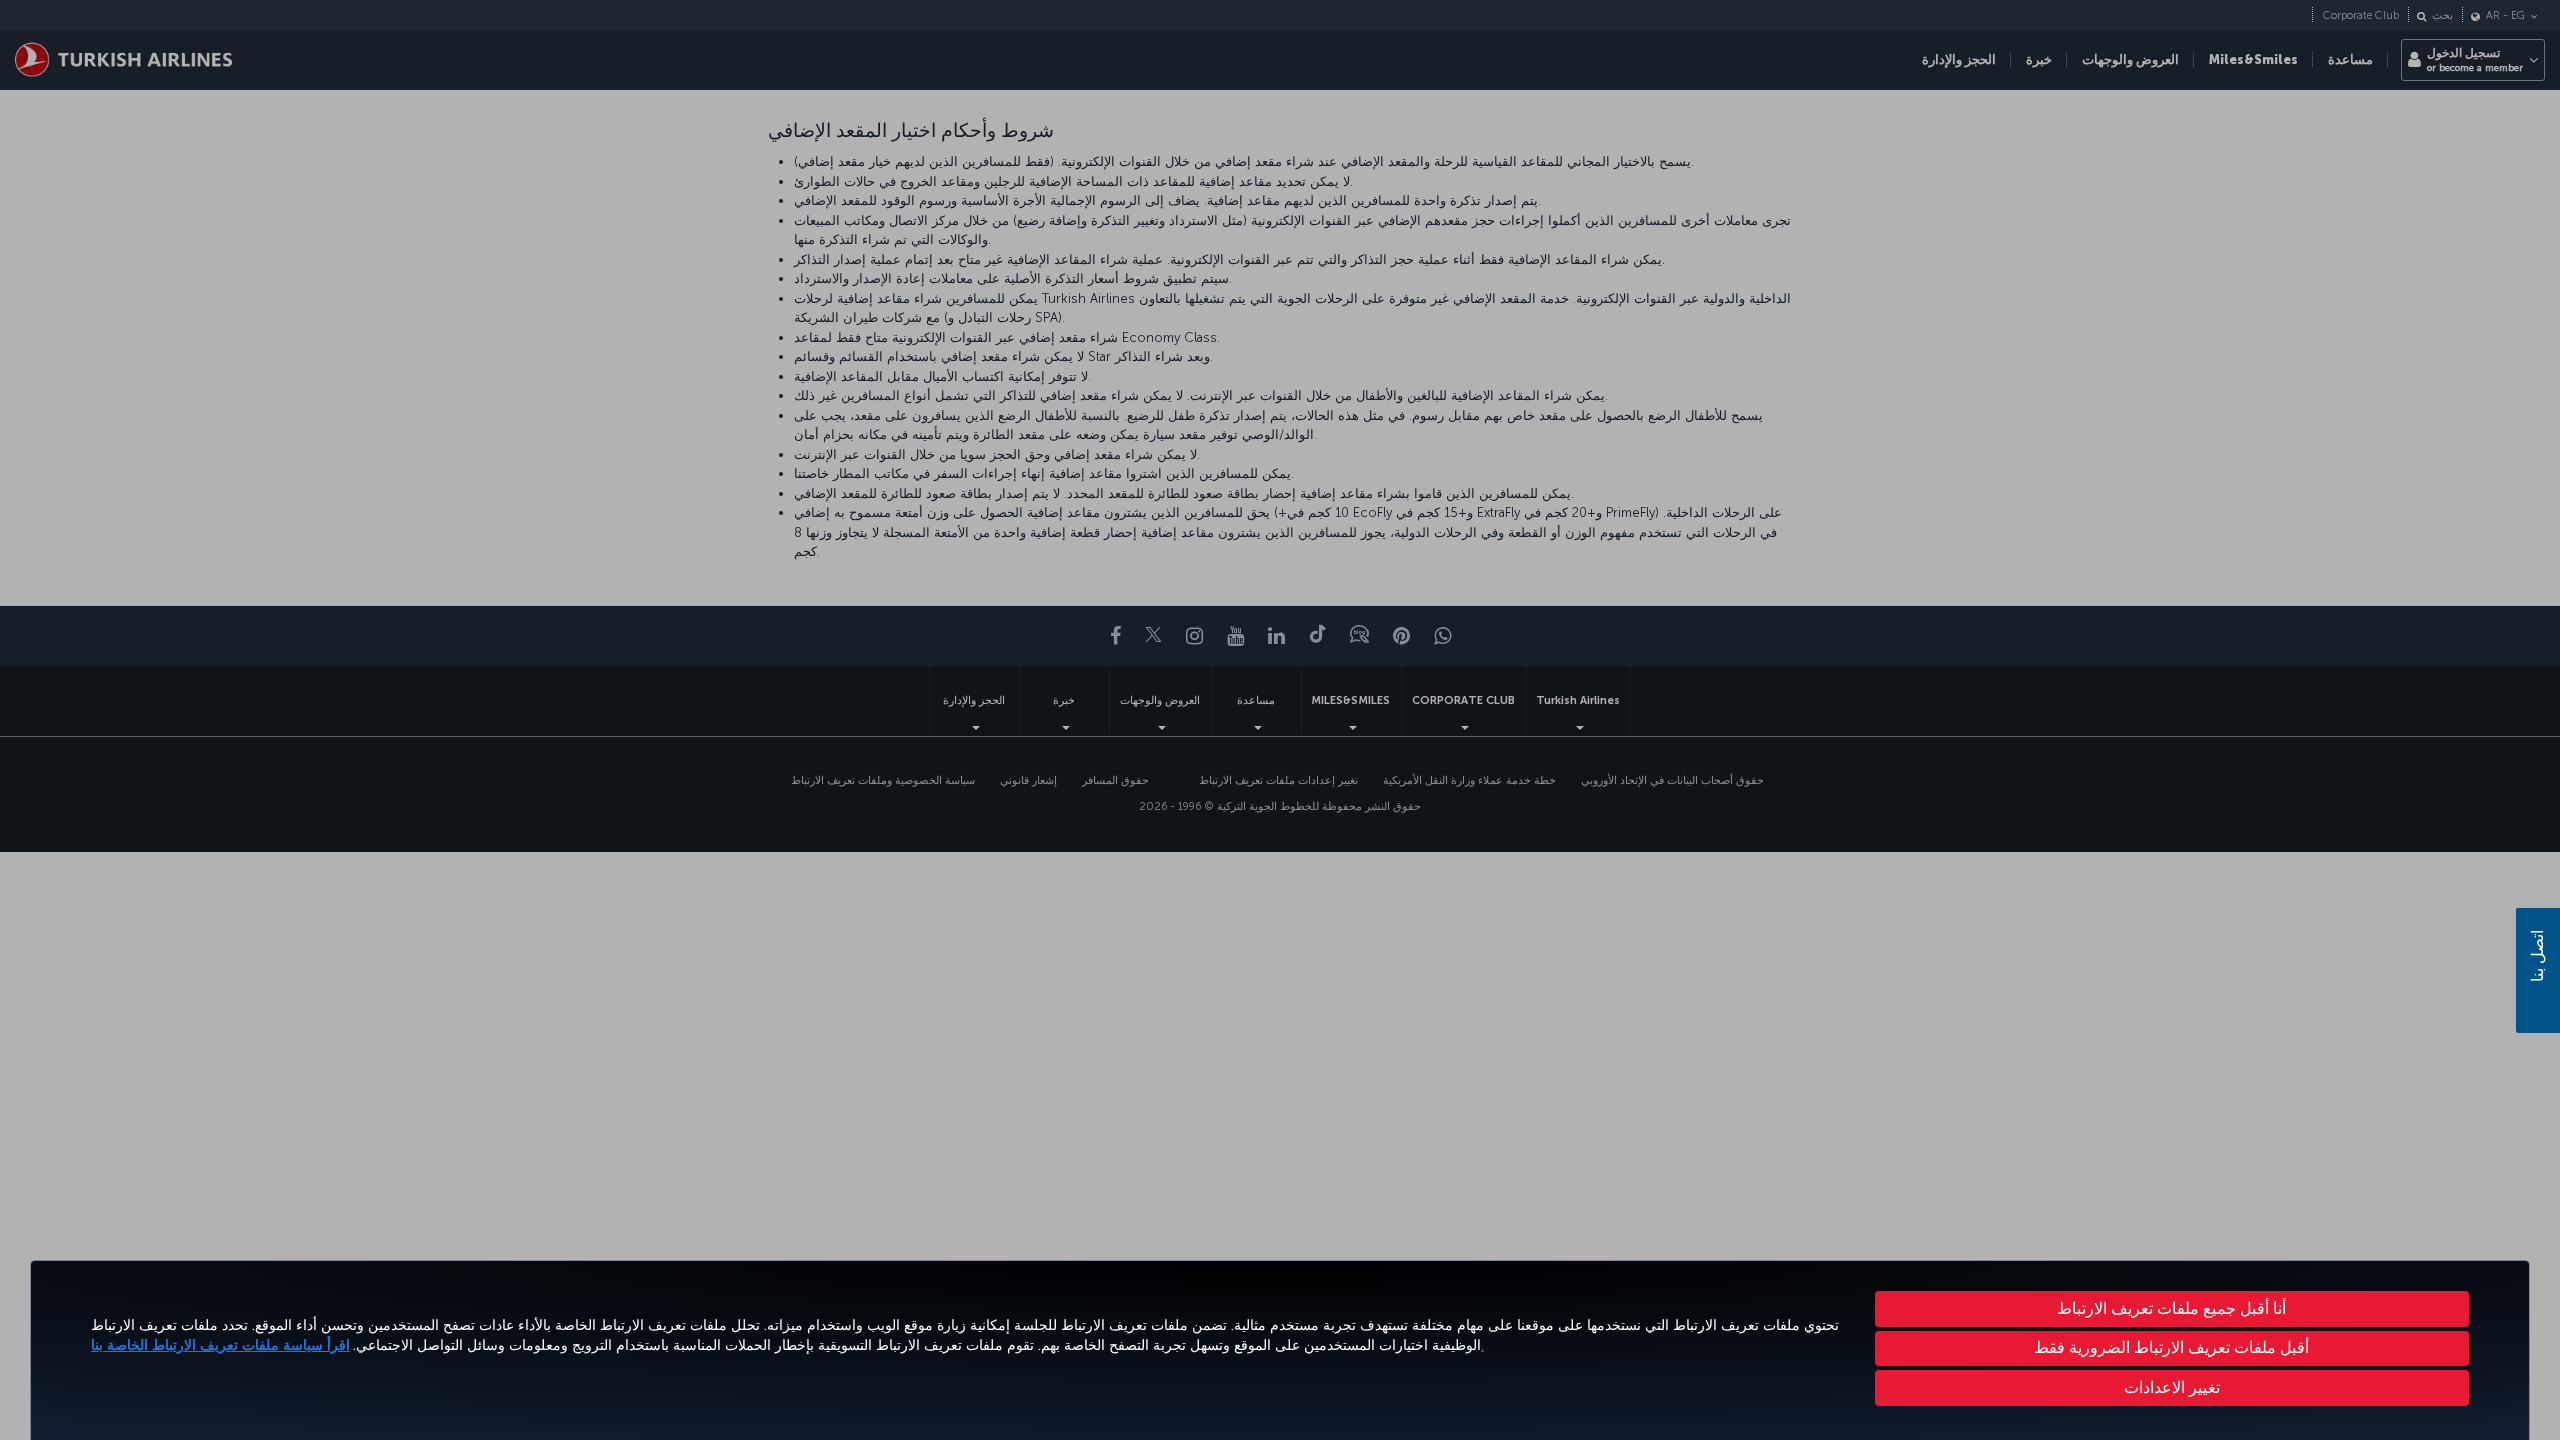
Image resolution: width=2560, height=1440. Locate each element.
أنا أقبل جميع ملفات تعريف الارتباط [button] (2171, 1308)
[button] (2172, 1388)
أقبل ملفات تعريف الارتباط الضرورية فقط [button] (2171, 1347)
